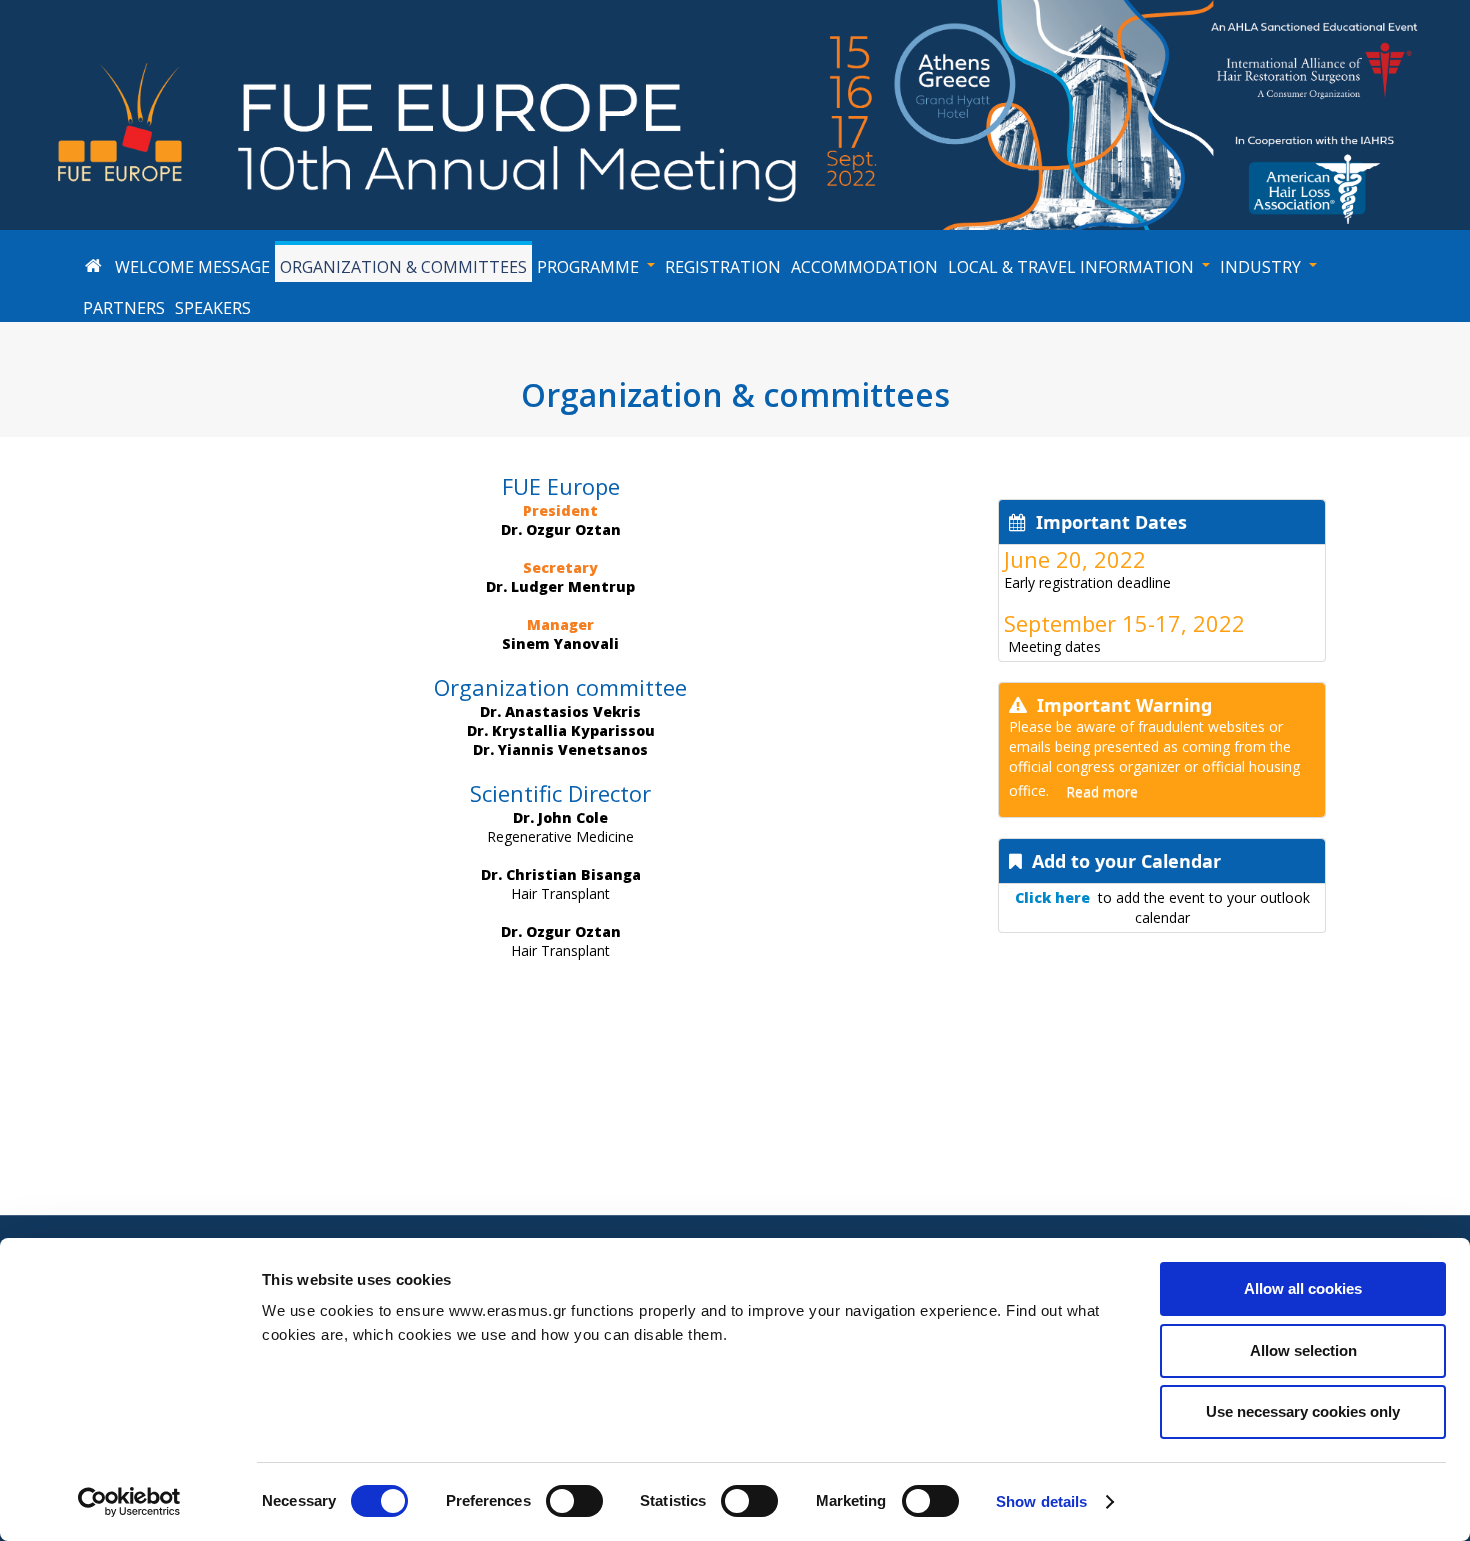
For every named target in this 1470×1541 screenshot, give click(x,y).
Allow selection (1303, 1350)
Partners (124, 308)
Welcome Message (192, 267)
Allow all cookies (1303, 1288)
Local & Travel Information (1071, 267)
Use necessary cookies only (1303, 1411)
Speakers (213, 308)
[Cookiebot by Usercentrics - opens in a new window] (129, 1502)
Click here (1052, 897)
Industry (1260, 267)
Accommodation (864, 267)
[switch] (574, 1501)
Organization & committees (403, 267)
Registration (723, 267)
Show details (1041, 1501)
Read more (1102, 791)
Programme (588, 267)
